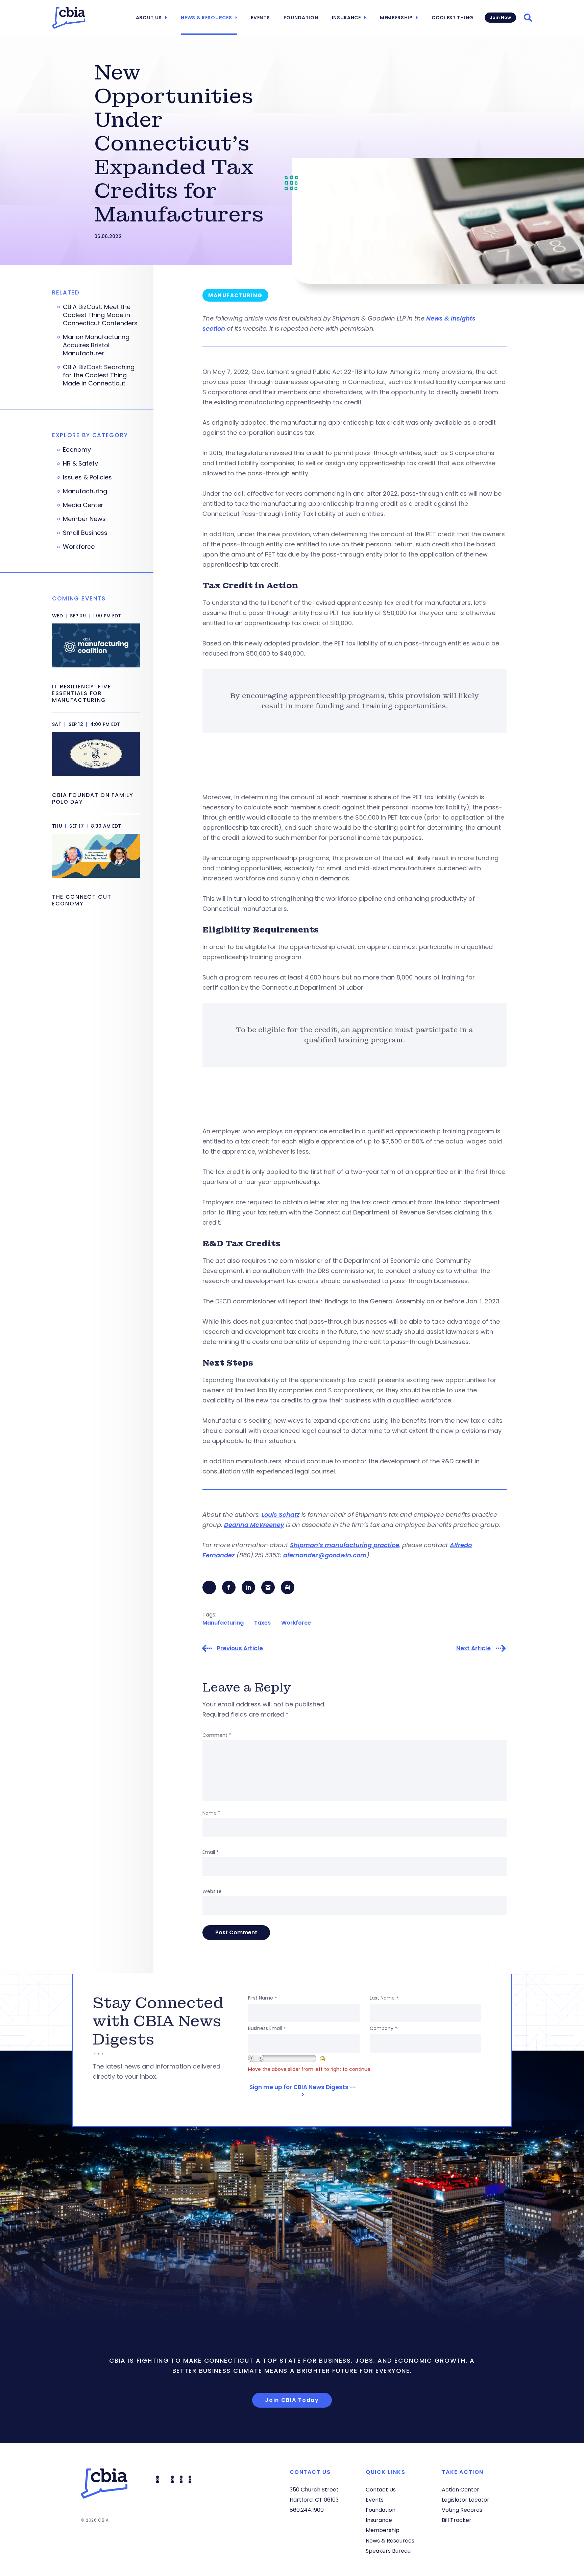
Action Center (460, 2490)
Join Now (500, 17)
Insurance (346, 18)
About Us (149, 18)
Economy (77, 450)
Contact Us (381, 2490)
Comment (217, 1735)
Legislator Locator (466, 2500)
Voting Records (462, 2510)
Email (211, 1852)
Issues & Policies (87, 477)
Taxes (262, 1623)
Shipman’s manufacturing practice (345, 1545)
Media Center (83, 505)
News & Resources (206, 18)
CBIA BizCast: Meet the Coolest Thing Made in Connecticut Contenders (100, 315)
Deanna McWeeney (254, 1525)
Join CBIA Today (292, 2400)
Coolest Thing (453, 18)
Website (212, 1891)
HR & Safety (80, 464)
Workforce (296, 1623)
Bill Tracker (457, 2520)
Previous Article (240, 1648)
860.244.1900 (307, 2510)
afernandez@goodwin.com (325, 1555)
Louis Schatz (281, 1515)
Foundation (301, 18)
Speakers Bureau (388, 2551)
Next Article (473, 1648)
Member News (84, 519)
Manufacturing (223, 1623)
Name (211, 1813)
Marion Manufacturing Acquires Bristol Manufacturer (96, 345)
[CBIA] (69, 18)
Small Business (85, 533)
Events (260, 18)
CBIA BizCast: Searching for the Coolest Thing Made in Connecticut (99, 375)
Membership (396, 18)
